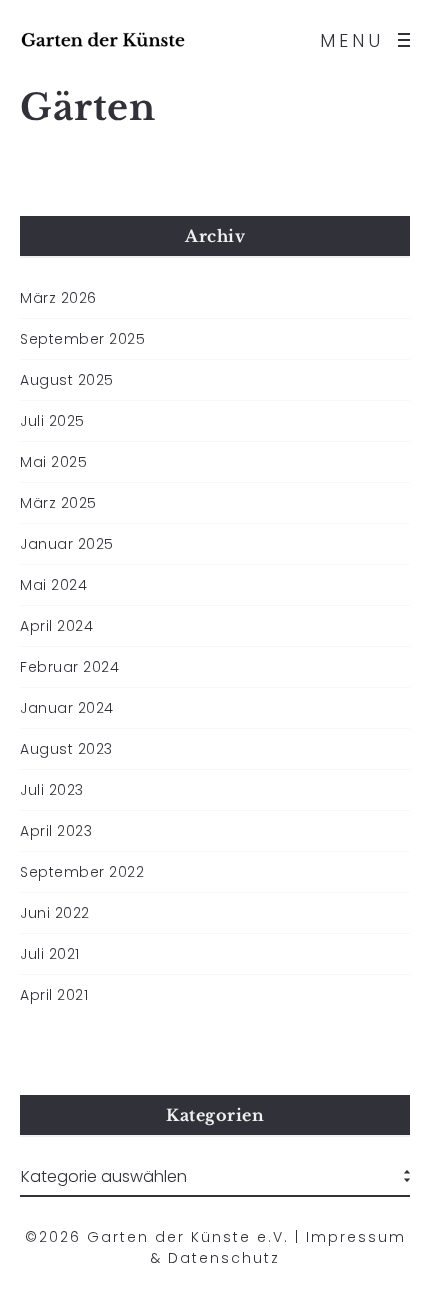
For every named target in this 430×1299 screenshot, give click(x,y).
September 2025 (82, 339)
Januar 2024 (67, 708)
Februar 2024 (69, 667)
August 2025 (67, 380)
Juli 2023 (52, 790)
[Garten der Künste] (103, 40)
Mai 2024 (53, 585)
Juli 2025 (52, 421)
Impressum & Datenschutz (278, 1247)
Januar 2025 (67, 544)
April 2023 (56, 831)
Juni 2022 (55, 913)
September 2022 (82, 872)
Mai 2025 (53, 462)
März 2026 (58, 298)
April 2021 (54, 995)
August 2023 (66, 749)
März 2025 (58, 503)
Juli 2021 (50, 954)
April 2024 (56, 626)
